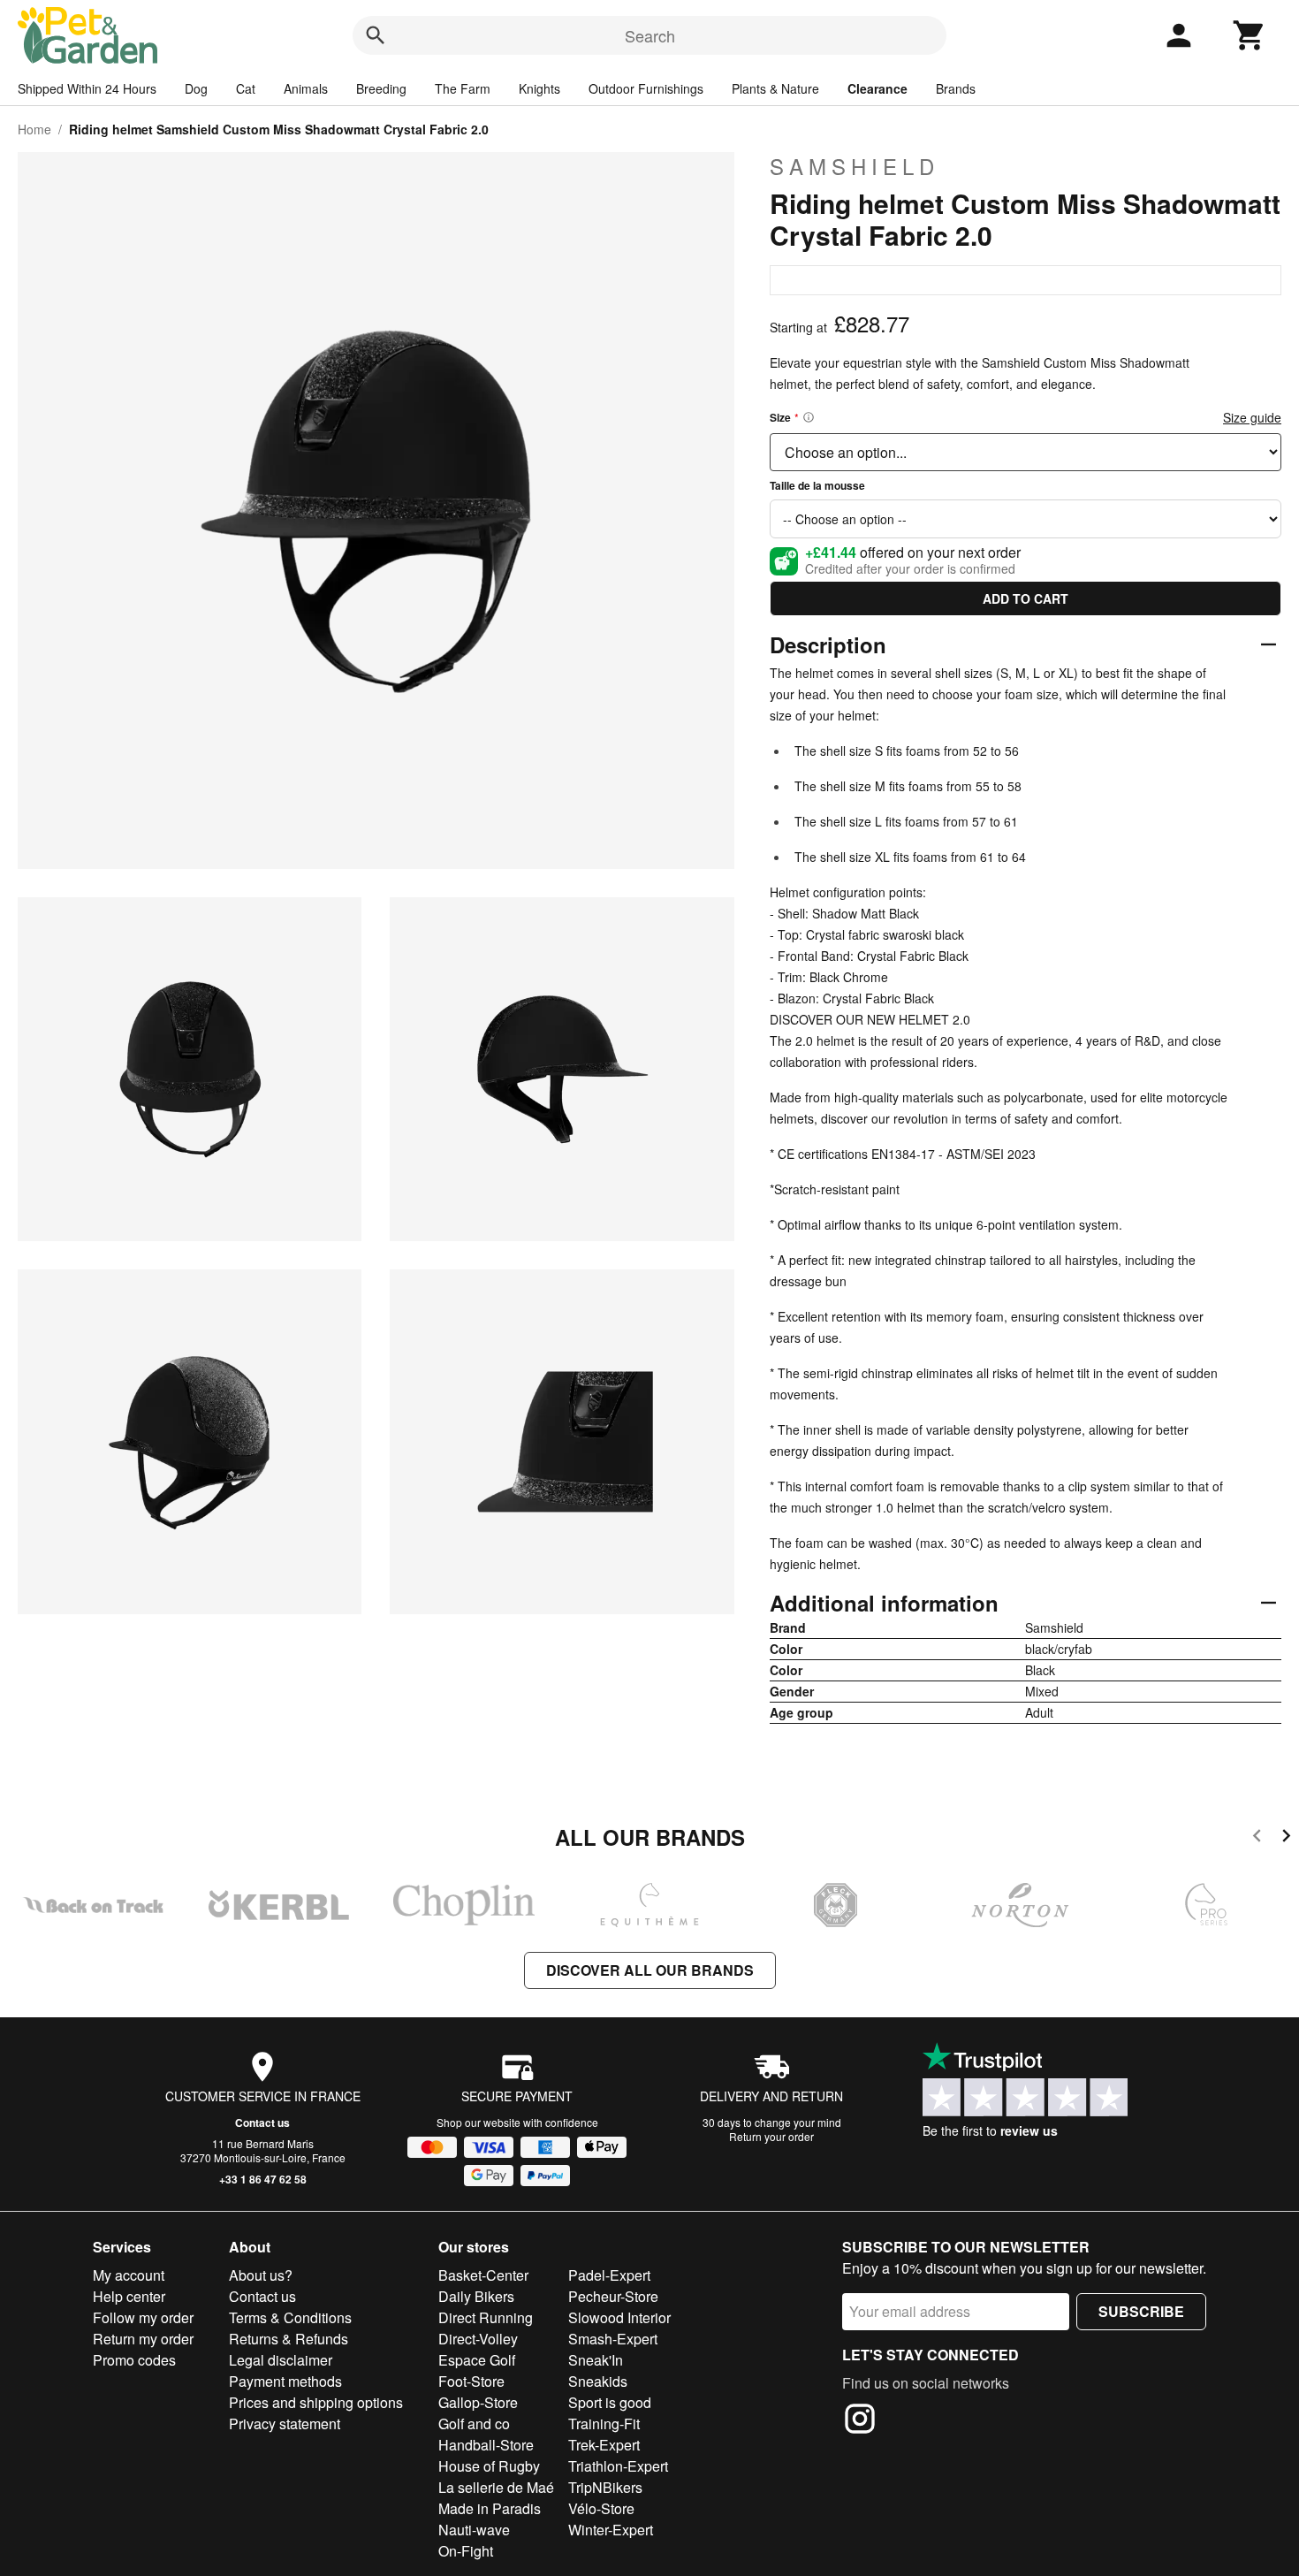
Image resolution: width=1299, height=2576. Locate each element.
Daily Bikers (476, 2296)
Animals (306, 88)
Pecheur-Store (613, 2296)
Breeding (381, 88)
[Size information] (809, 417)
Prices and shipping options (316, 2402)
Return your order (771, 2136)
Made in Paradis (490, 2508)
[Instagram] (860, 2421)
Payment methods (285, 2381)
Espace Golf (477, 2360)
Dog (196, 88)
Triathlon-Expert (618, 2466)
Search (650, 35)
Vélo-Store (601, 2508)
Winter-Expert (611, 2530)
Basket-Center (483, 2275)
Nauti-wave (474, 2530)
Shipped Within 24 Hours (87, 88)
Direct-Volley (478, 2339)
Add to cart (1026, 598)
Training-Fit (604, 2424)
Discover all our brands (650, 1970)
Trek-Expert (604, 2445)
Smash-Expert (613, 2339)
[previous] (1257, 1838)
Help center (129, 2296)
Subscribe (1141, 2311)
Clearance (877, 88)
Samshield (855, 166)
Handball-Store (486, 2445)
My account (129, 2275)
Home (34, 129)
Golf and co (474, 2424)
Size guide (1252, 417)
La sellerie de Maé (496, 2487)
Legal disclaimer (281, 2360)
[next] (1286, 1838)
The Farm (463, 88)
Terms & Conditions (290, 2317)
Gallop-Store (478, 2402)
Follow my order (143, 2317)
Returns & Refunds (289, 2339)
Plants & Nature (775, 88)
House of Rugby (489, 2466)
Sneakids (598, 2381)
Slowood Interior (619, 2317)
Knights (539, 88)
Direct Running (486, 2317)
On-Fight (466, 2551)
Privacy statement (285, 2424)
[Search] (376, 35)
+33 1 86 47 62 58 (263, 2179)
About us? (261, 2275)
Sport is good (610, 2402)
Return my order (143, 2339)
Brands (956, 88)
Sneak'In (596, 2360)
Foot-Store (471, 2381)
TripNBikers (605, 2487)
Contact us (262, 2123)
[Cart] (1250, 35)
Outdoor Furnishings (646, 88)
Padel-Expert (609, 2275)
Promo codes (134, 2360)
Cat (246, 88)
